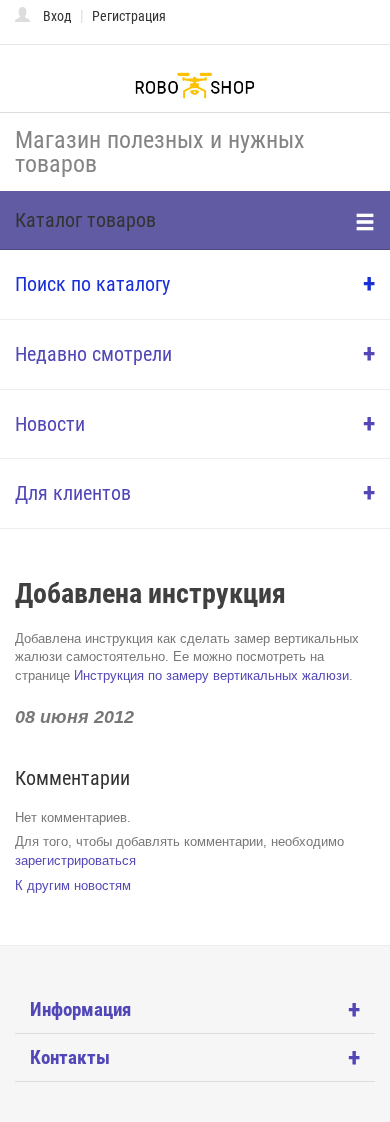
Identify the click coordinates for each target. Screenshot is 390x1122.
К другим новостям (73, 885)
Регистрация (129, 16)
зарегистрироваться (75, 860)
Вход (57, 16)
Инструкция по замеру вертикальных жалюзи (211, 675)
